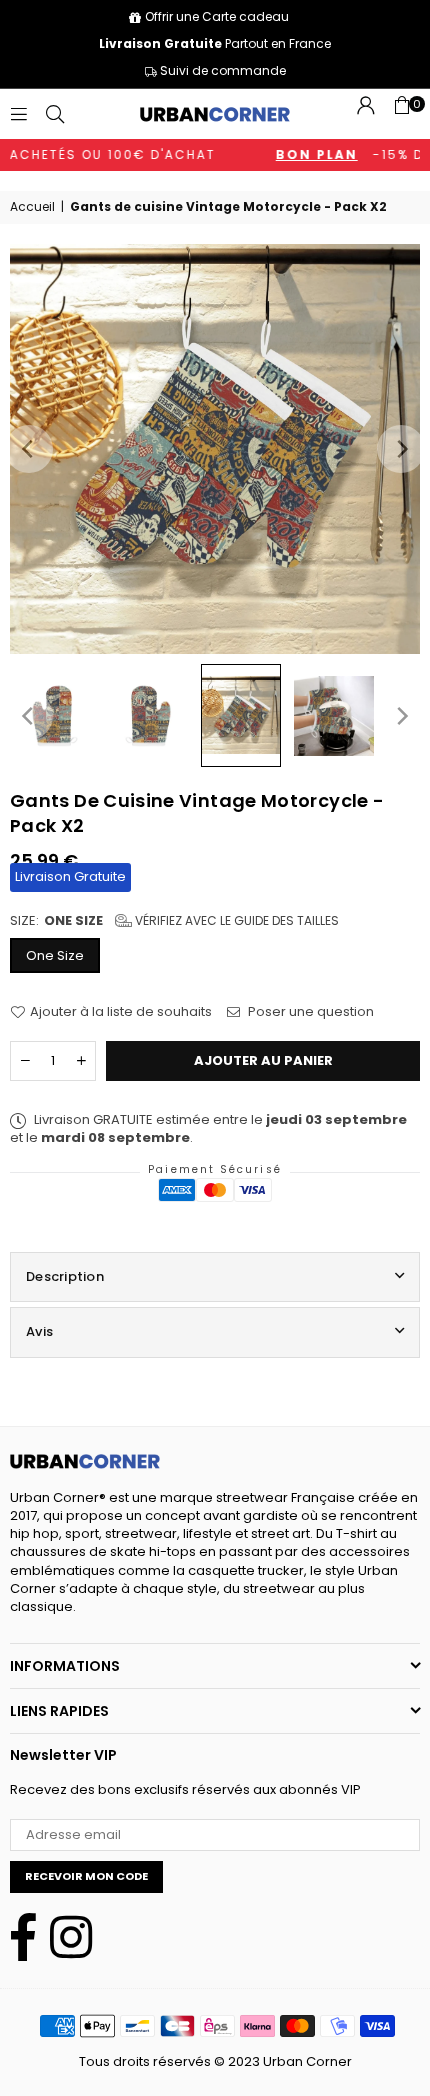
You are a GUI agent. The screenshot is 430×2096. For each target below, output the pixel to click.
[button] (402, 114)
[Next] (401, 449)
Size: (174, 921)
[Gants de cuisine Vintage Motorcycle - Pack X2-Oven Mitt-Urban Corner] (55, 716)
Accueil (32, 207)
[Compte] (366, 114)
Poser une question (309, 1012)
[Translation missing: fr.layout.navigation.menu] (19, 113)
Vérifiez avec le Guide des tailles (235, 920)
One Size (55, 955)
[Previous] (29, 449)
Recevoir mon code (86, 1876)
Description (65, 1276)
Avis (39, 1331)
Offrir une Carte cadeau (217, 16)
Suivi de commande (221, 70)
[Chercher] (55, 113)
